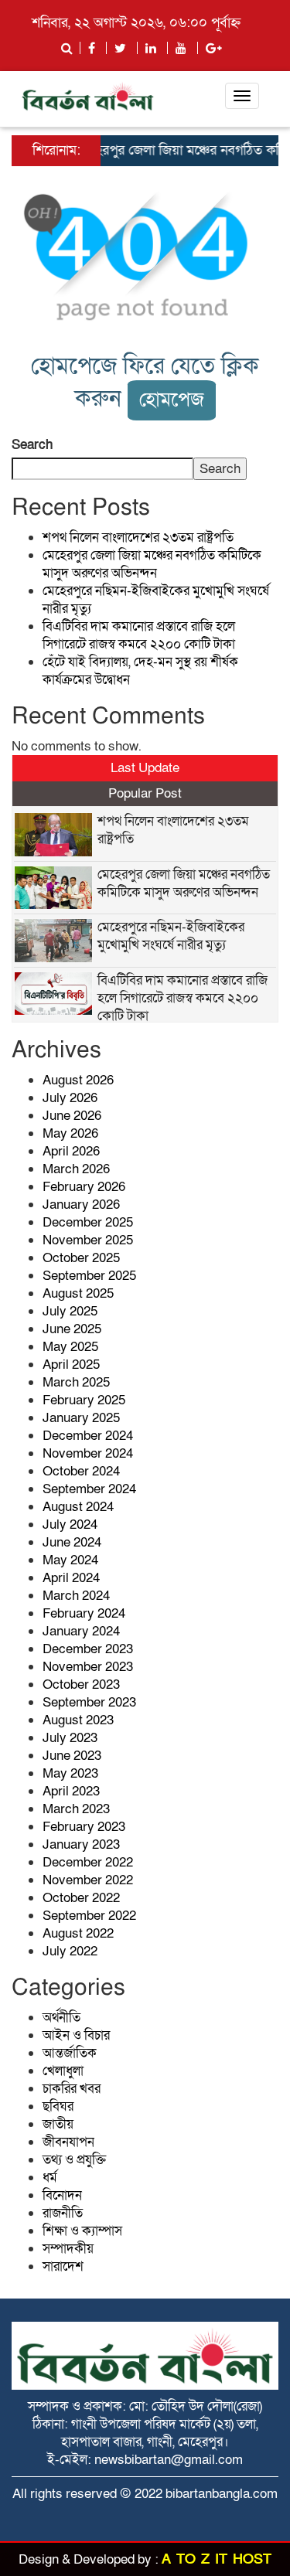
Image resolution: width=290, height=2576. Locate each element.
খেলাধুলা (63, 2071)
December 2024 (88, 1436)
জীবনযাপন (68, 2142)
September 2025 (89, 1276)
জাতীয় (58, 2124)
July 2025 (70, 1311)
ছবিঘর (58, 2106)
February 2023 (84, 1827)
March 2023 (76, 1809)
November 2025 (88, 1240)
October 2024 (81, 1471)
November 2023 (88, 1667)
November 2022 (88, 1880)
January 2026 (81, 1205)
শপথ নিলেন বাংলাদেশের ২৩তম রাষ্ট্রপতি (138, 538)
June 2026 (72, 1116)
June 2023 (72, 1756)
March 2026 (76, 1169)
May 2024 (70, 1560)
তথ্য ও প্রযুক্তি (74, 2160)
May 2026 (70, 1133)
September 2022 (89, 1916)
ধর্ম (50, 2178)
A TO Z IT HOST (217, 2559)
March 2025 (76, 1382)
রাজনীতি (63, 2213)
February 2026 (84, 1187)
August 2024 (78, 1507)
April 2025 (71, 1365)
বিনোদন (62, 2195)
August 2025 (78, 1293)
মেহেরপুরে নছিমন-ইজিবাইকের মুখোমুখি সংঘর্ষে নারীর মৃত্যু (171, 936)
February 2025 (84, 1400)
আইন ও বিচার (76, 2035)
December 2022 (88, 1862)
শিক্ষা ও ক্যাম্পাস (82, 2231)
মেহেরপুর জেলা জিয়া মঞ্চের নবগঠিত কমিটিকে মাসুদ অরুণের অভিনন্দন (152, 564)
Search (32, 445)
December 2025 (88, 1222)
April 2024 (71, 1578)
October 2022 (81, 1898)
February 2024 (84, 1613)
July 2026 (70, 1098)
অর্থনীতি (61, 2018)
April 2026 (71, 1151)
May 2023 (70, 1773)
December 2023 (88, 1649)
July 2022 (70, 1951)
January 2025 (81, 1418)
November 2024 (88, 1453)
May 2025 (70, 1347)
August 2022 (78, 1933)
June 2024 (72, 1542)
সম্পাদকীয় (68, 2249)
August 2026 (78, 1080)
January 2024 (81, 1631)
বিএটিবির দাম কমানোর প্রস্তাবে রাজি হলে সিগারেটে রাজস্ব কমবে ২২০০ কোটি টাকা (139, 635)
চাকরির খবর (72, 2089)
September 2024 (89, 1489)
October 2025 (81, 1258)
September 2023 (89, 1702)
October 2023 (81, 1684)
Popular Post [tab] (145, 793)
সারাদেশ (63, 2266)
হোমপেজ (172, 400)
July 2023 (70, 1738)
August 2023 (78, 1720)
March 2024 (76, 1596)
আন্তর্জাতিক (70, 2053)
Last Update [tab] (145, 768)
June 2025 (72, 1329)
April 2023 (71, 1791)
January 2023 (81, 1844)
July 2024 (70, 1525)
